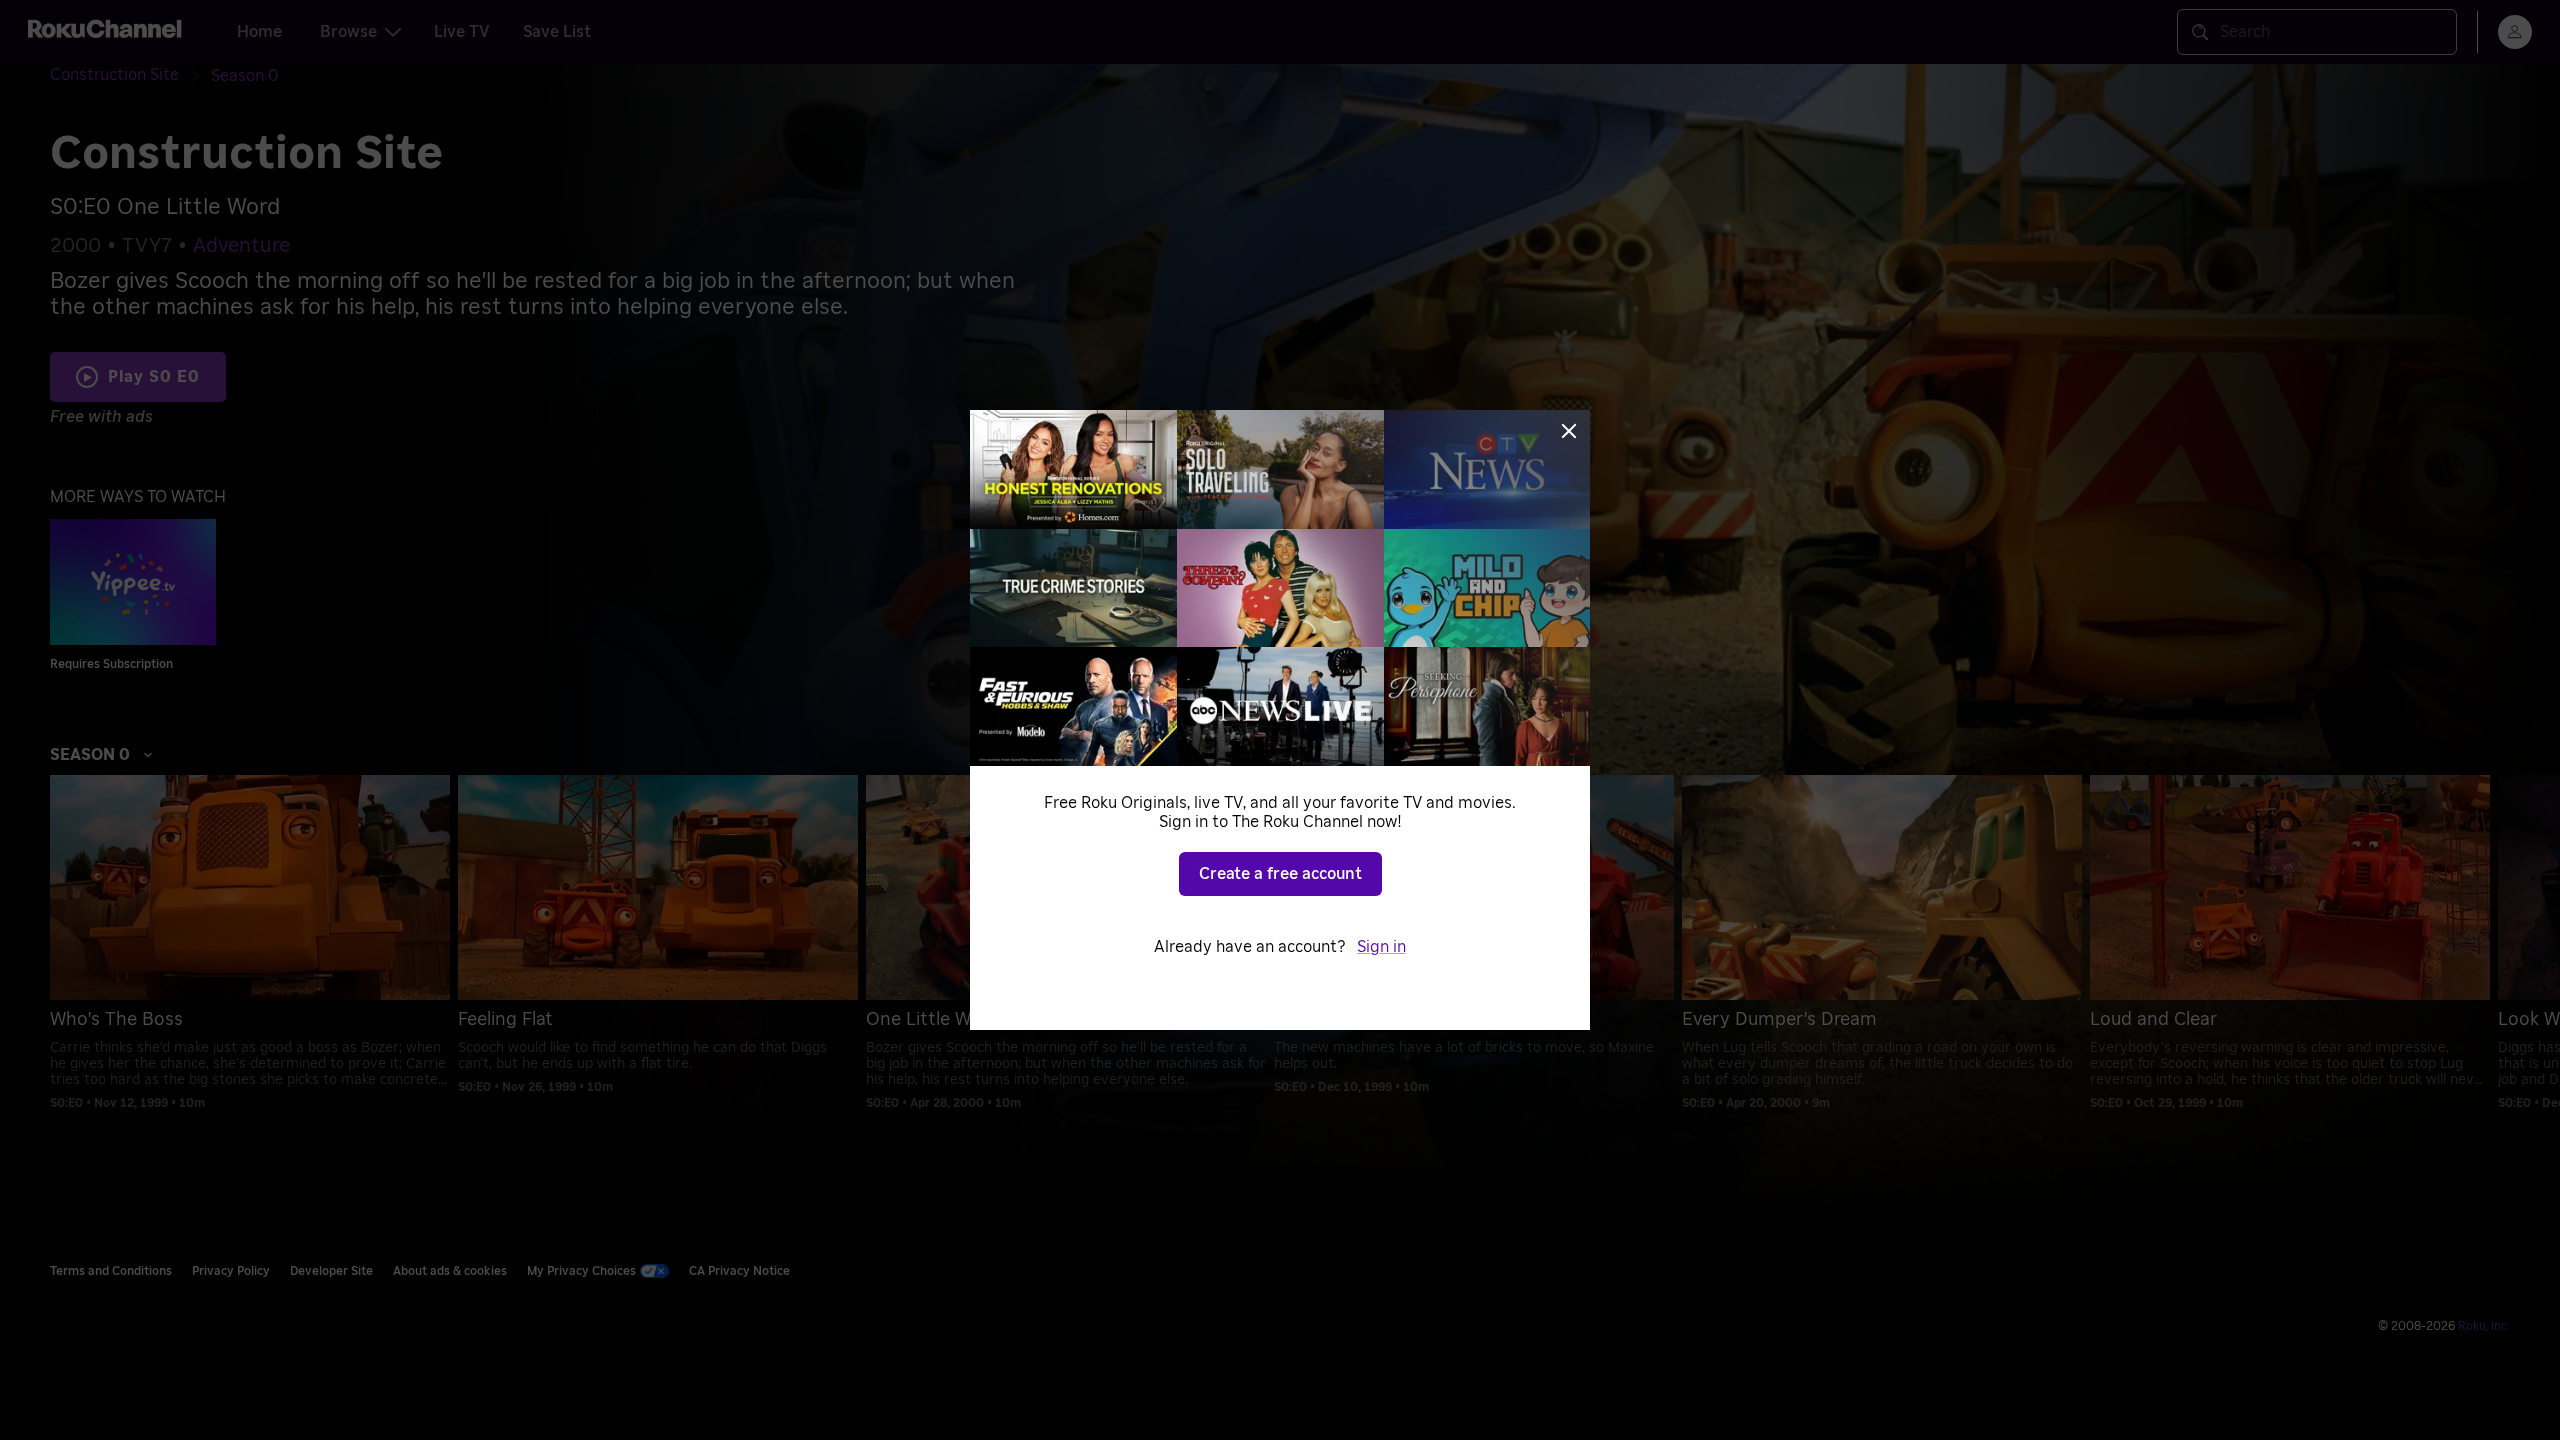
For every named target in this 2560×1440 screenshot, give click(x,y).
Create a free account (1280, 874)
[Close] (1569, 431)
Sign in (1381, 947)
